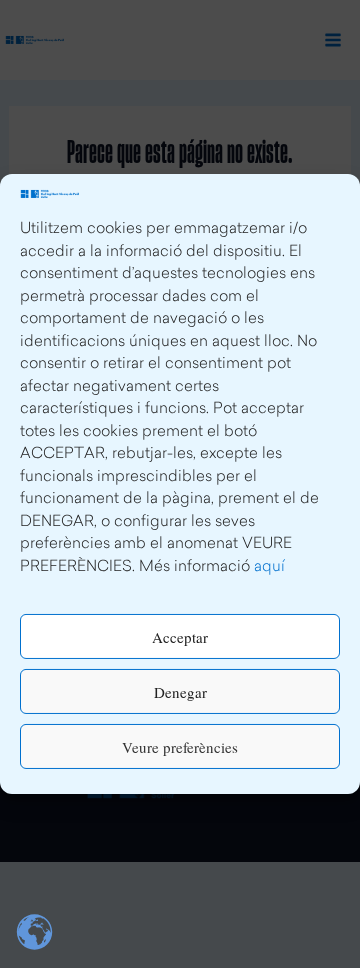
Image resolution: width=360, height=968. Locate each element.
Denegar (180, 692)
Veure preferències (180, 747)
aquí (269, 567)
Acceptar (180, 637)
